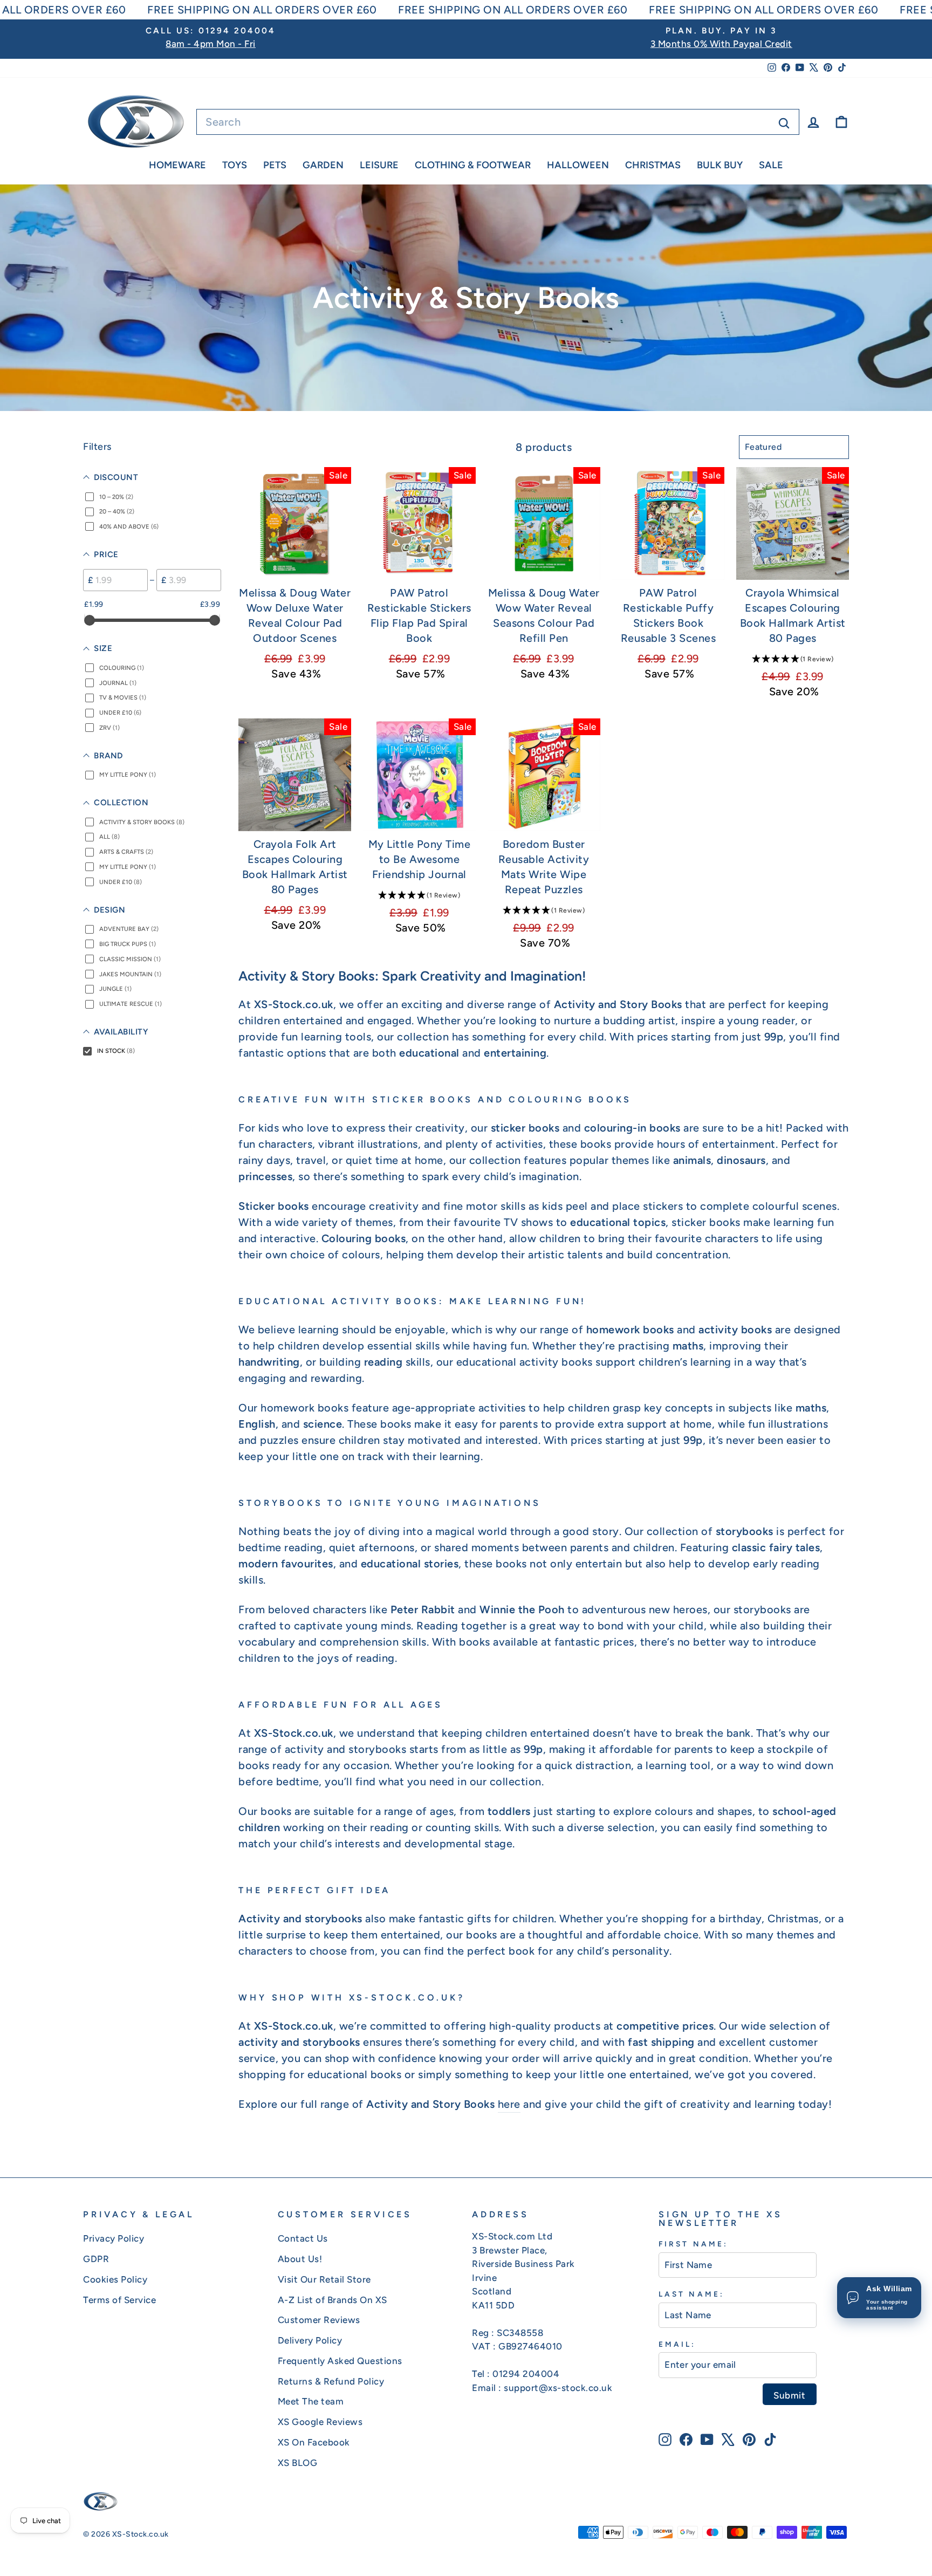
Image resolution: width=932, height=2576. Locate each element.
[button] (793, 659)
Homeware (177, 165)
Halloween (578, 165)
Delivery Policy (310, 2340)
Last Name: (691, 2294)
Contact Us (303, 2238)
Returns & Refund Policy (331, 2381)
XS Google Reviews (320, 2422)
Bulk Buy (720, 165)
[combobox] (498, 122)
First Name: (693, 2244)
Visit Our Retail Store (324, 2279)
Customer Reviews (319, 2320)
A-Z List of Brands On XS (333, 2300)
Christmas (653, 165)
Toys (235, 165)
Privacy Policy (114, 2238)
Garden (323, 165)
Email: (677, 2344)
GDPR (96, 2259)
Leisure (379, 165)
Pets (275, 165)
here (509, 2104)
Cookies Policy (115, 2279)
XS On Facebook (314, 2442)
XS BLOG (298, 2463)
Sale (771, 165)
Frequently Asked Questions (340, 2361)
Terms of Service (119, 2300)
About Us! (300, 2259)
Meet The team (311, 2401)
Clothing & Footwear (473, 165)
